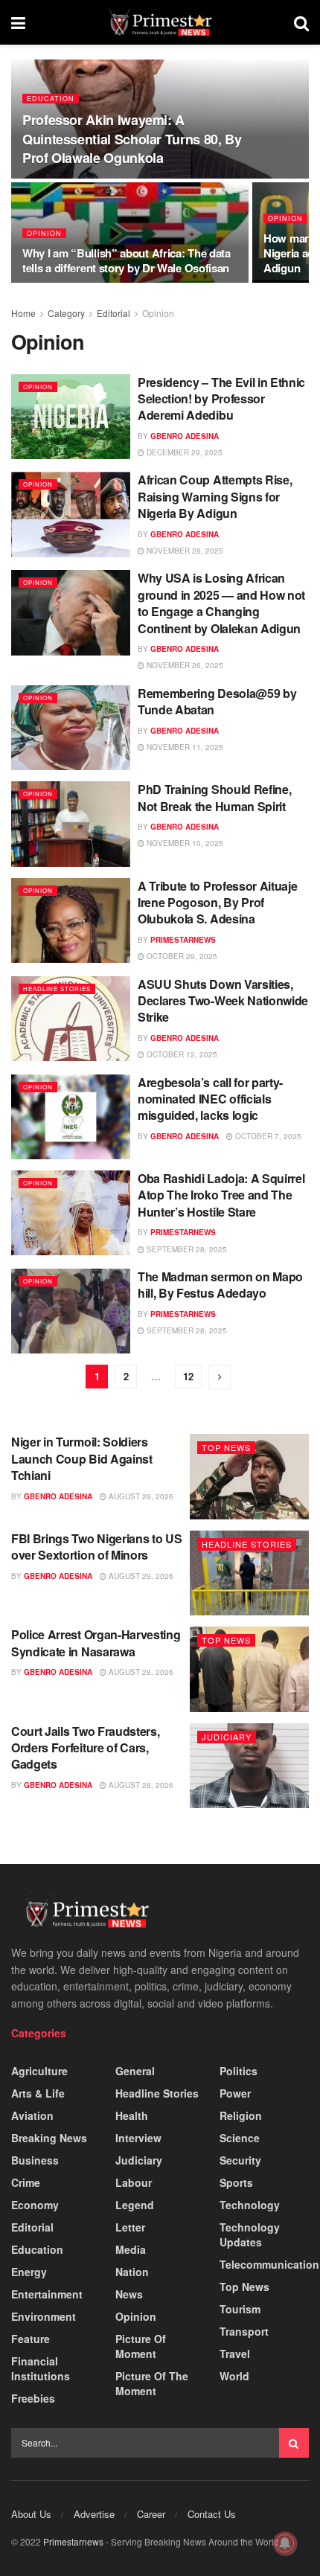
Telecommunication (269, 2264)
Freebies (33, 2398)
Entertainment (47, 2294)
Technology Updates (250, 2234)
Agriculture (39, 2071)
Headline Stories (57, 989)
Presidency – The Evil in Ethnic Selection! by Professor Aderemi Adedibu (221, 399)
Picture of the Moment (152, 2383)
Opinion (44, 233)
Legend (135, 2205)
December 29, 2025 (183, 452)
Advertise (94, 2514)
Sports (236, 2182)
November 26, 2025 (184, 665)
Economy (35, 2205)
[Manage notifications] (285, 2543)
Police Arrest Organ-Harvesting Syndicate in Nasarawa (96, 1643)
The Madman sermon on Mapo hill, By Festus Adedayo (220, 1285)
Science (240, 2138)
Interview (138, 2138)
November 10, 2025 (184, 843)
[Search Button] (294, 2443)
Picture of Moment (141, 2346)
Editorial (113, 313)
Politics (239, 2071)
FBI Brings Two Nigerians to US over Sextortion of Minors (96, 1547)
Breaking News (49, 2138)
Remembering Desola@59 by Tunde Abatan (217, 701)
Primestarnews (183, 940)
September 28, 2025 (186, 1249)
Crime (26, 2182)
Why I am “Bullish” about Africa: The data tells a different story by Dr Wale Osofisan (127, 260)
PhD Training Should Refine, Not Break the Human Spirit (214, 797)
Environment (44, 2316)
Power (235, 2093)
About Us (31, 2514)
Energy (29, 2272)
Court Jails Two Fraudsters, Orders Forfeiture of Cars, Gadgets (85, 1748)
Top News (226, 1447)
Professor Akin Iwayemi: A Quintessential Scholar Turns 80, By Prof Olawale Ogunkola (132, 138)
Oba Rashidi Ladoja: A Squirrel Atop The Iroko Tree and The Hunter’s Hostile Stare (221, 1195)
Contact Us (212, 2514)
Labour (134, 2182)
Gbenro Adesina (185, 436)
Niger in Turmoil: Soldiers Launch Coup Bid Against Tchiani (82, 1458)
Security (240, 2160)
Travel (235, 2354)
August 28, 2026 (140, 1672)
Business (35, 2160)
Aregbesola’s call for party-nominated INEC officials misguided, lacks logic (210, 1099)
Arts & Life (38, 2093)
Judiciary (227, 1737)
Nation (132, 2272)
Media (131, 2249)
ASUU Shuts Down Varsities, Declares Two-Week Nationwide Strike (223, 1001)
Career (151, 2514)
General (135, 2071)
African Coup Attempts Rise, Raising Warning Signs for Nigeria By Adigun (215, 496)
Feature (31, 2339)
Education (51, 99)
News (129, 2294)
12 (188, 1376)
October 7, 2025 (267, 1136)
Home (23, 313)
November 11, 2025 (184, 747)
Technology (250, 2205)
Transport (244, 2331)
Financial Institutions (41, 2368)
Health (132, 2115)
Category (66, 313)
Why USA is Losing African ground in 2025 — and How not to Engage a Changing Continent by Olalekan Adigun (221, 603)
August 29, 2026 (140, 1496)
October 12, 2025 (181, 1054)
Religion (241, 2115)
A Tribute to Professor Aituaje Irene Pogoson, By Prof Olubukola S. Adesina (217, 903)
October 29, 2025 (181, 956)
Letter (130, 2227)
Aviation (32, 2115)
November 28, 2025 (184, 551)
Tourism (240, 2309)
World (234, 2376)
